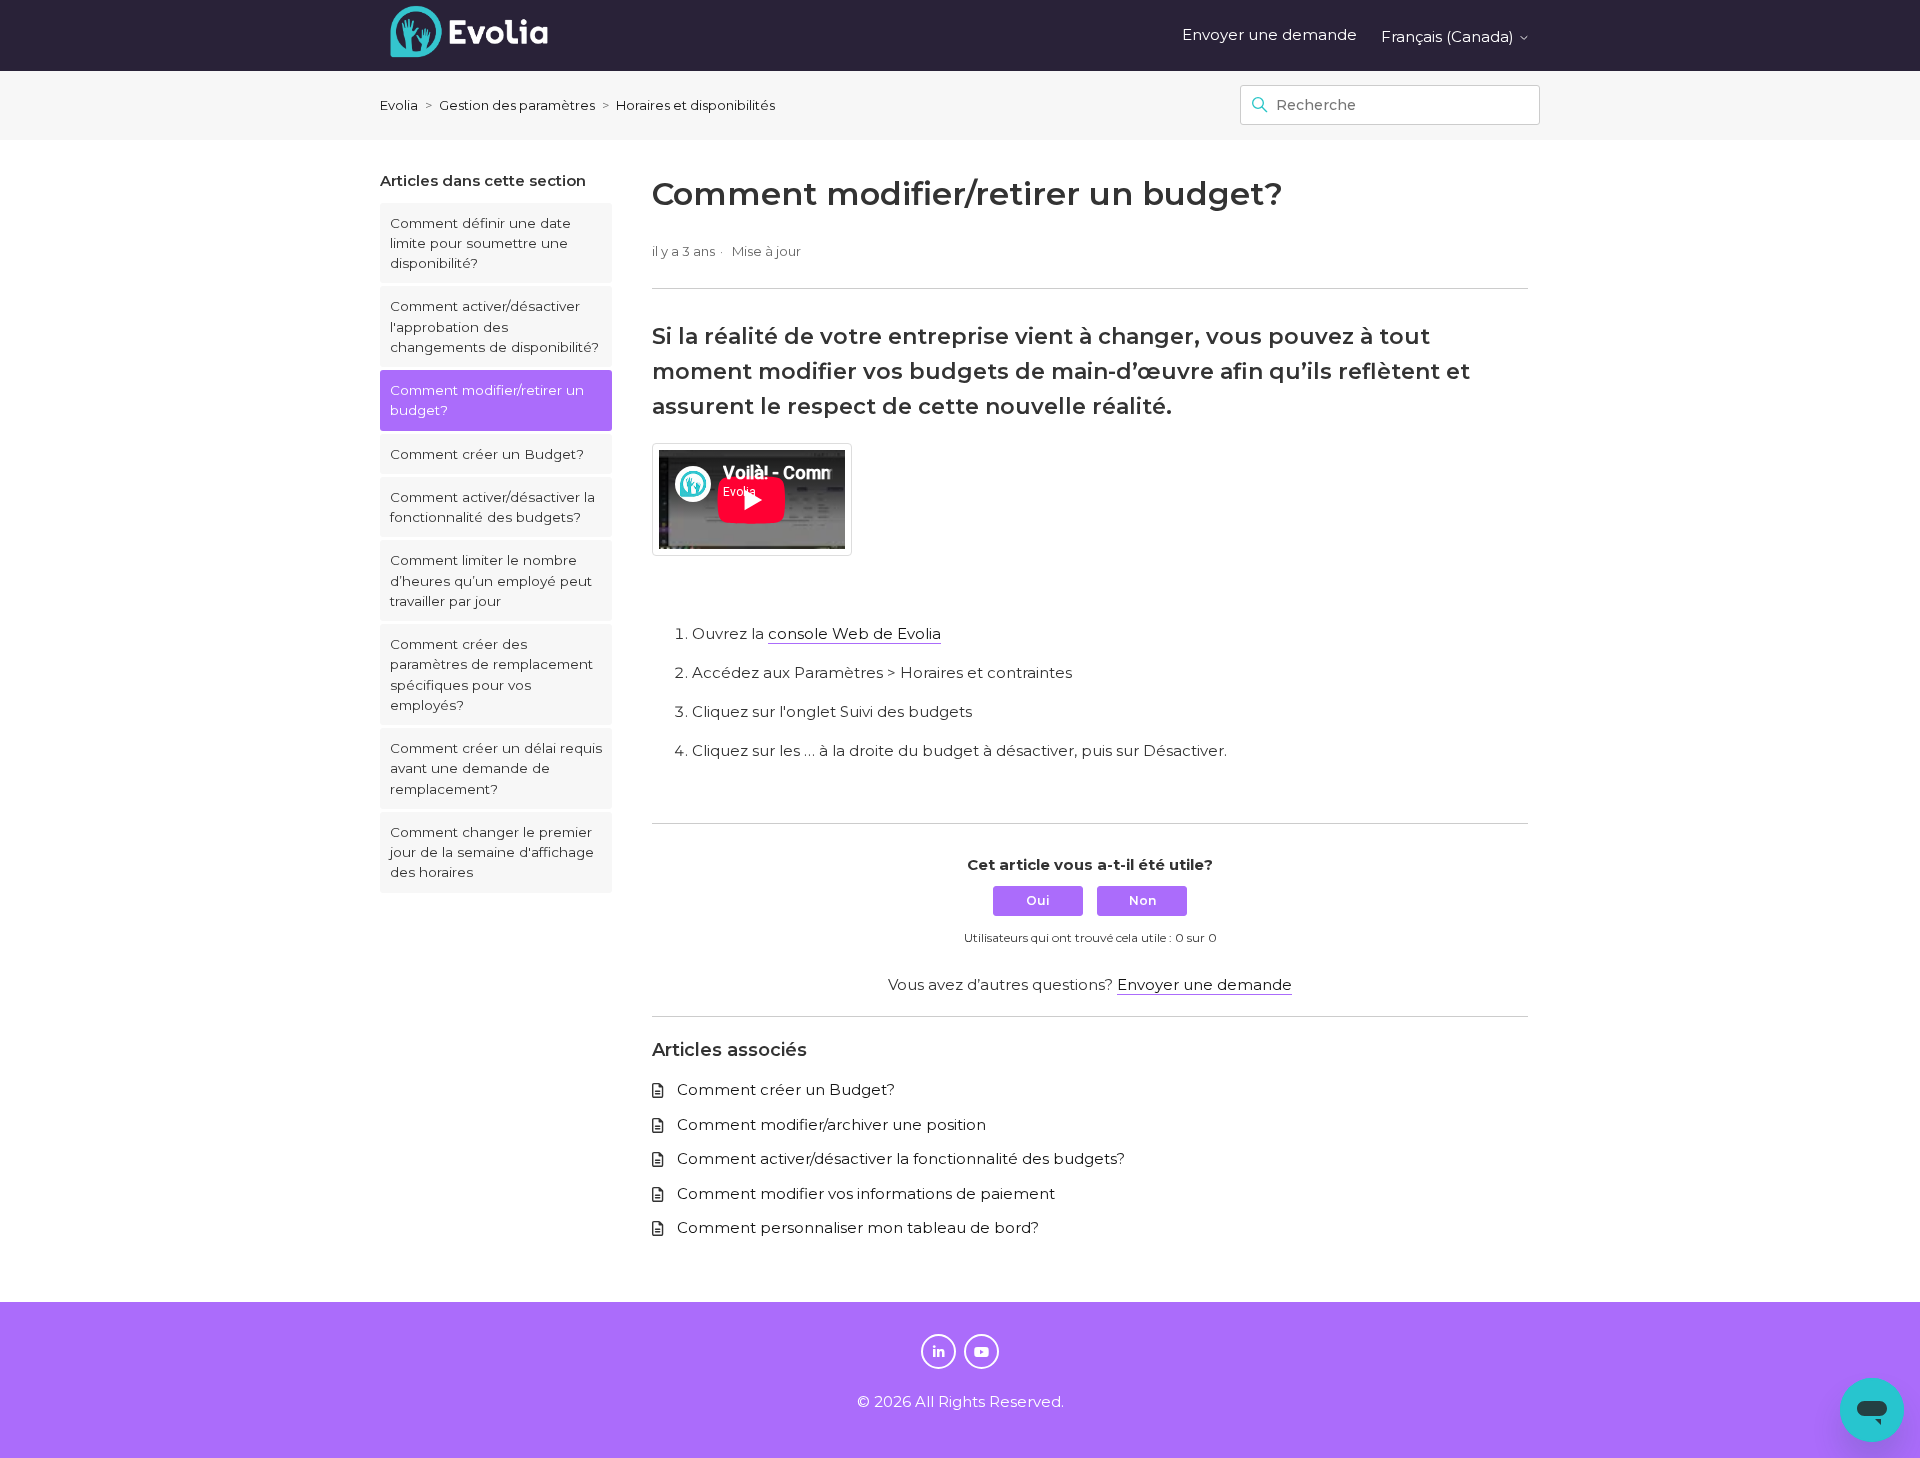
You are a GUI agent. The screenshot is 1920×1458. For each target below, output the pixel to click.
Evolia (399, 105)
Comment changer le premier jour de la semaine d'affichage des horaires (492, 852)
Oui (1038, 900)
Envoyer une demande (1269, 34)
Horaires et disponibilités (695, 105)
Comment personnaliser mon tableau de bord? (858, 1227)
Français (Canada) (1449, 36)
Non (1142, 900)
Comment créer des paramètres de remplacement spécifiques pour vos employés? (491, 674)
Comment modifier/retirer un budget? (487, 400)
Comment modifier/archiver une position (831, 1124)
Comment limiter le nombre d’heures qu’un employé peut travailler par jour (491, 580)
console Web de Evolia (854, 633)
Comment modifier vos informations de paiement (866, 1193)
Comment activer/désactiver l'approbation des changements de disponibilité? (494, 326)
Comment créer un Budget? (487, 454)
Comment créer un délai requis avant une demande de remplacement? (496, 768)
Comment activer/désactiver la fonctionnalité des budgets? (492, 507)
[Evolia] (469, 35)
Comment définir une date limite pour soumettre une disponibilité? (480, 243)
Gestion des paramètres (517, 105)
